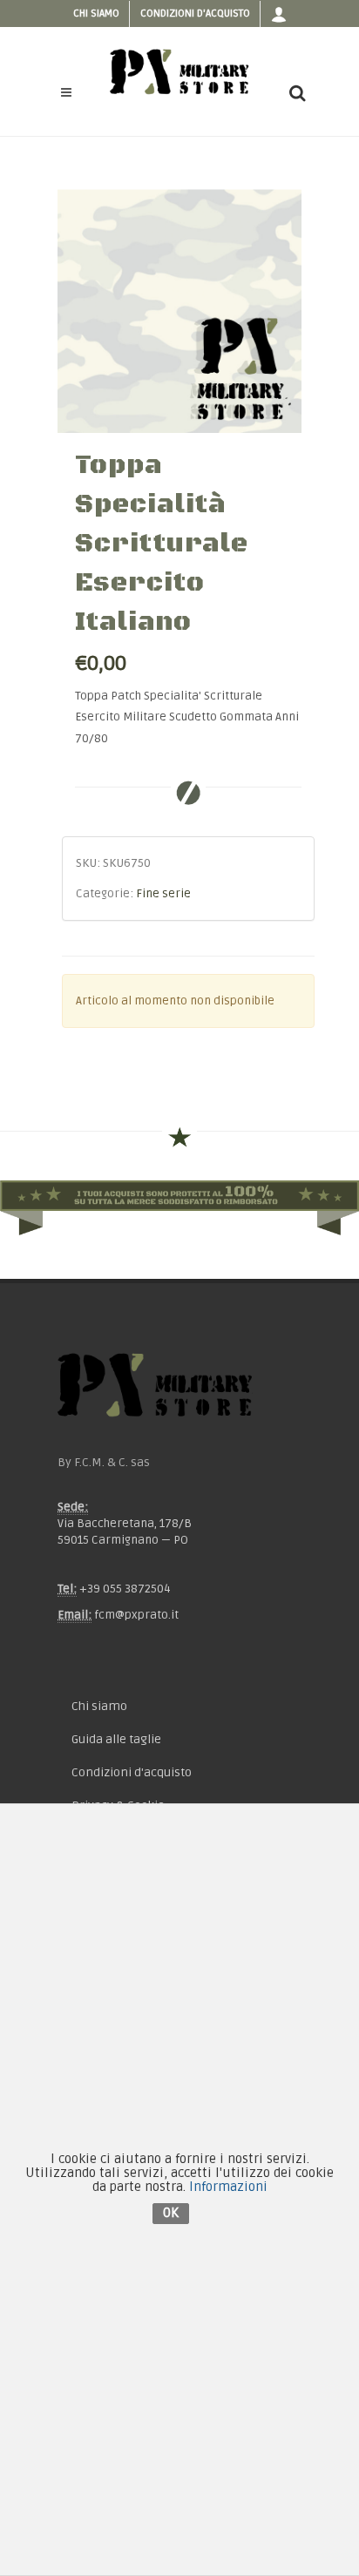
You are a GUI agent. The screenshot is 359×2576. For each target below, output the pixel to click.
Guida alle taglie (116, 1739)
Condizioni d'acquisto (195, 14)
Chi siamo (96, 14)
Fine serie (163, 894)
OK (171, 2213)
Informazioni (228, 2187)
